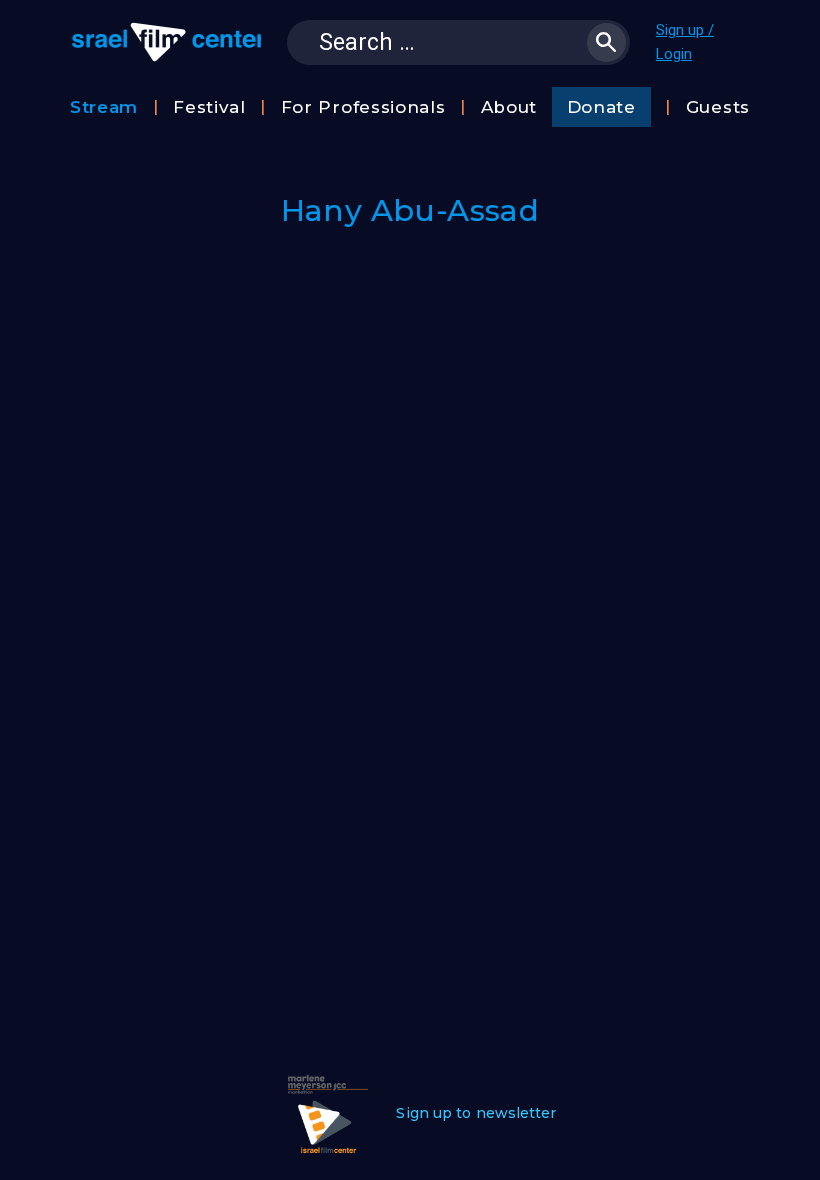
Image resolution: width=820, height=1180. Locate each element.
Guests (718, 107)
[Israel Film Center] (165, 42)
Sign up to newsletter (476, 1113)
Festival (209, 107)
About (509, 107)
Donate (601, 107)
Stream (104, 107)
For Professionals (363, 107)
